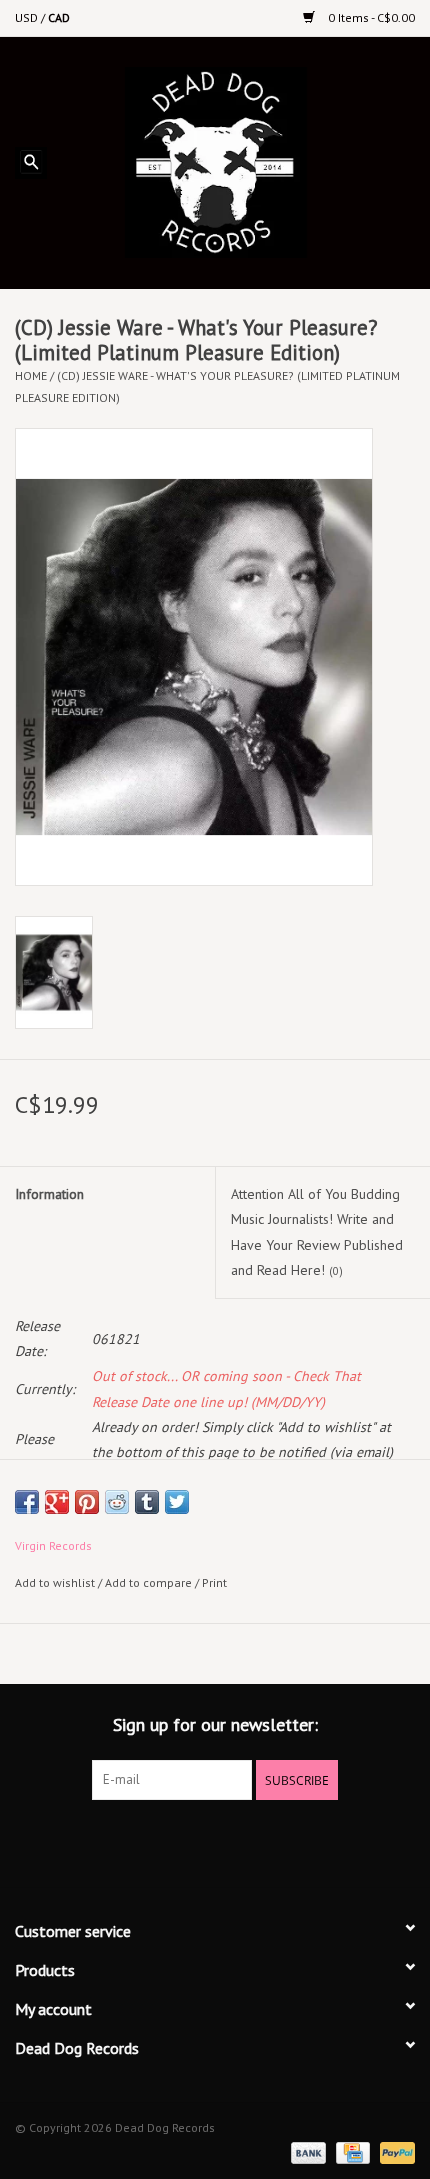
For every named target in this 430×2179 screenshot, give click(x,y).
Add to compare (150, 1582)
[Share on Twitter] (177, 1502)
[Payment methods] (306, 2151)
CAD (59, 17)
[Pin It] (87, 1502)
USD (28, 17)
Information (49, 1194)
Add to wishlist (55, 1582)
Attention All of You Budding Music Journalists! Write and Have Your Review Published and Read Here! (317, 1232)
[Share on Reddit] (117, 1502)
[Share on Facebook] (27, 1502)
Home (31, 375)
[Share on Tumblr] (147, 1502)
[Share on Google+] (57, 1502)
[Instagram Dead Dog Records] (269, 1841)
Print (214, 1582)
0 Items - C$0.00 (370, 17)
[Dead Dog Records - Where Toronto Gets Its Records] (245, 161)
